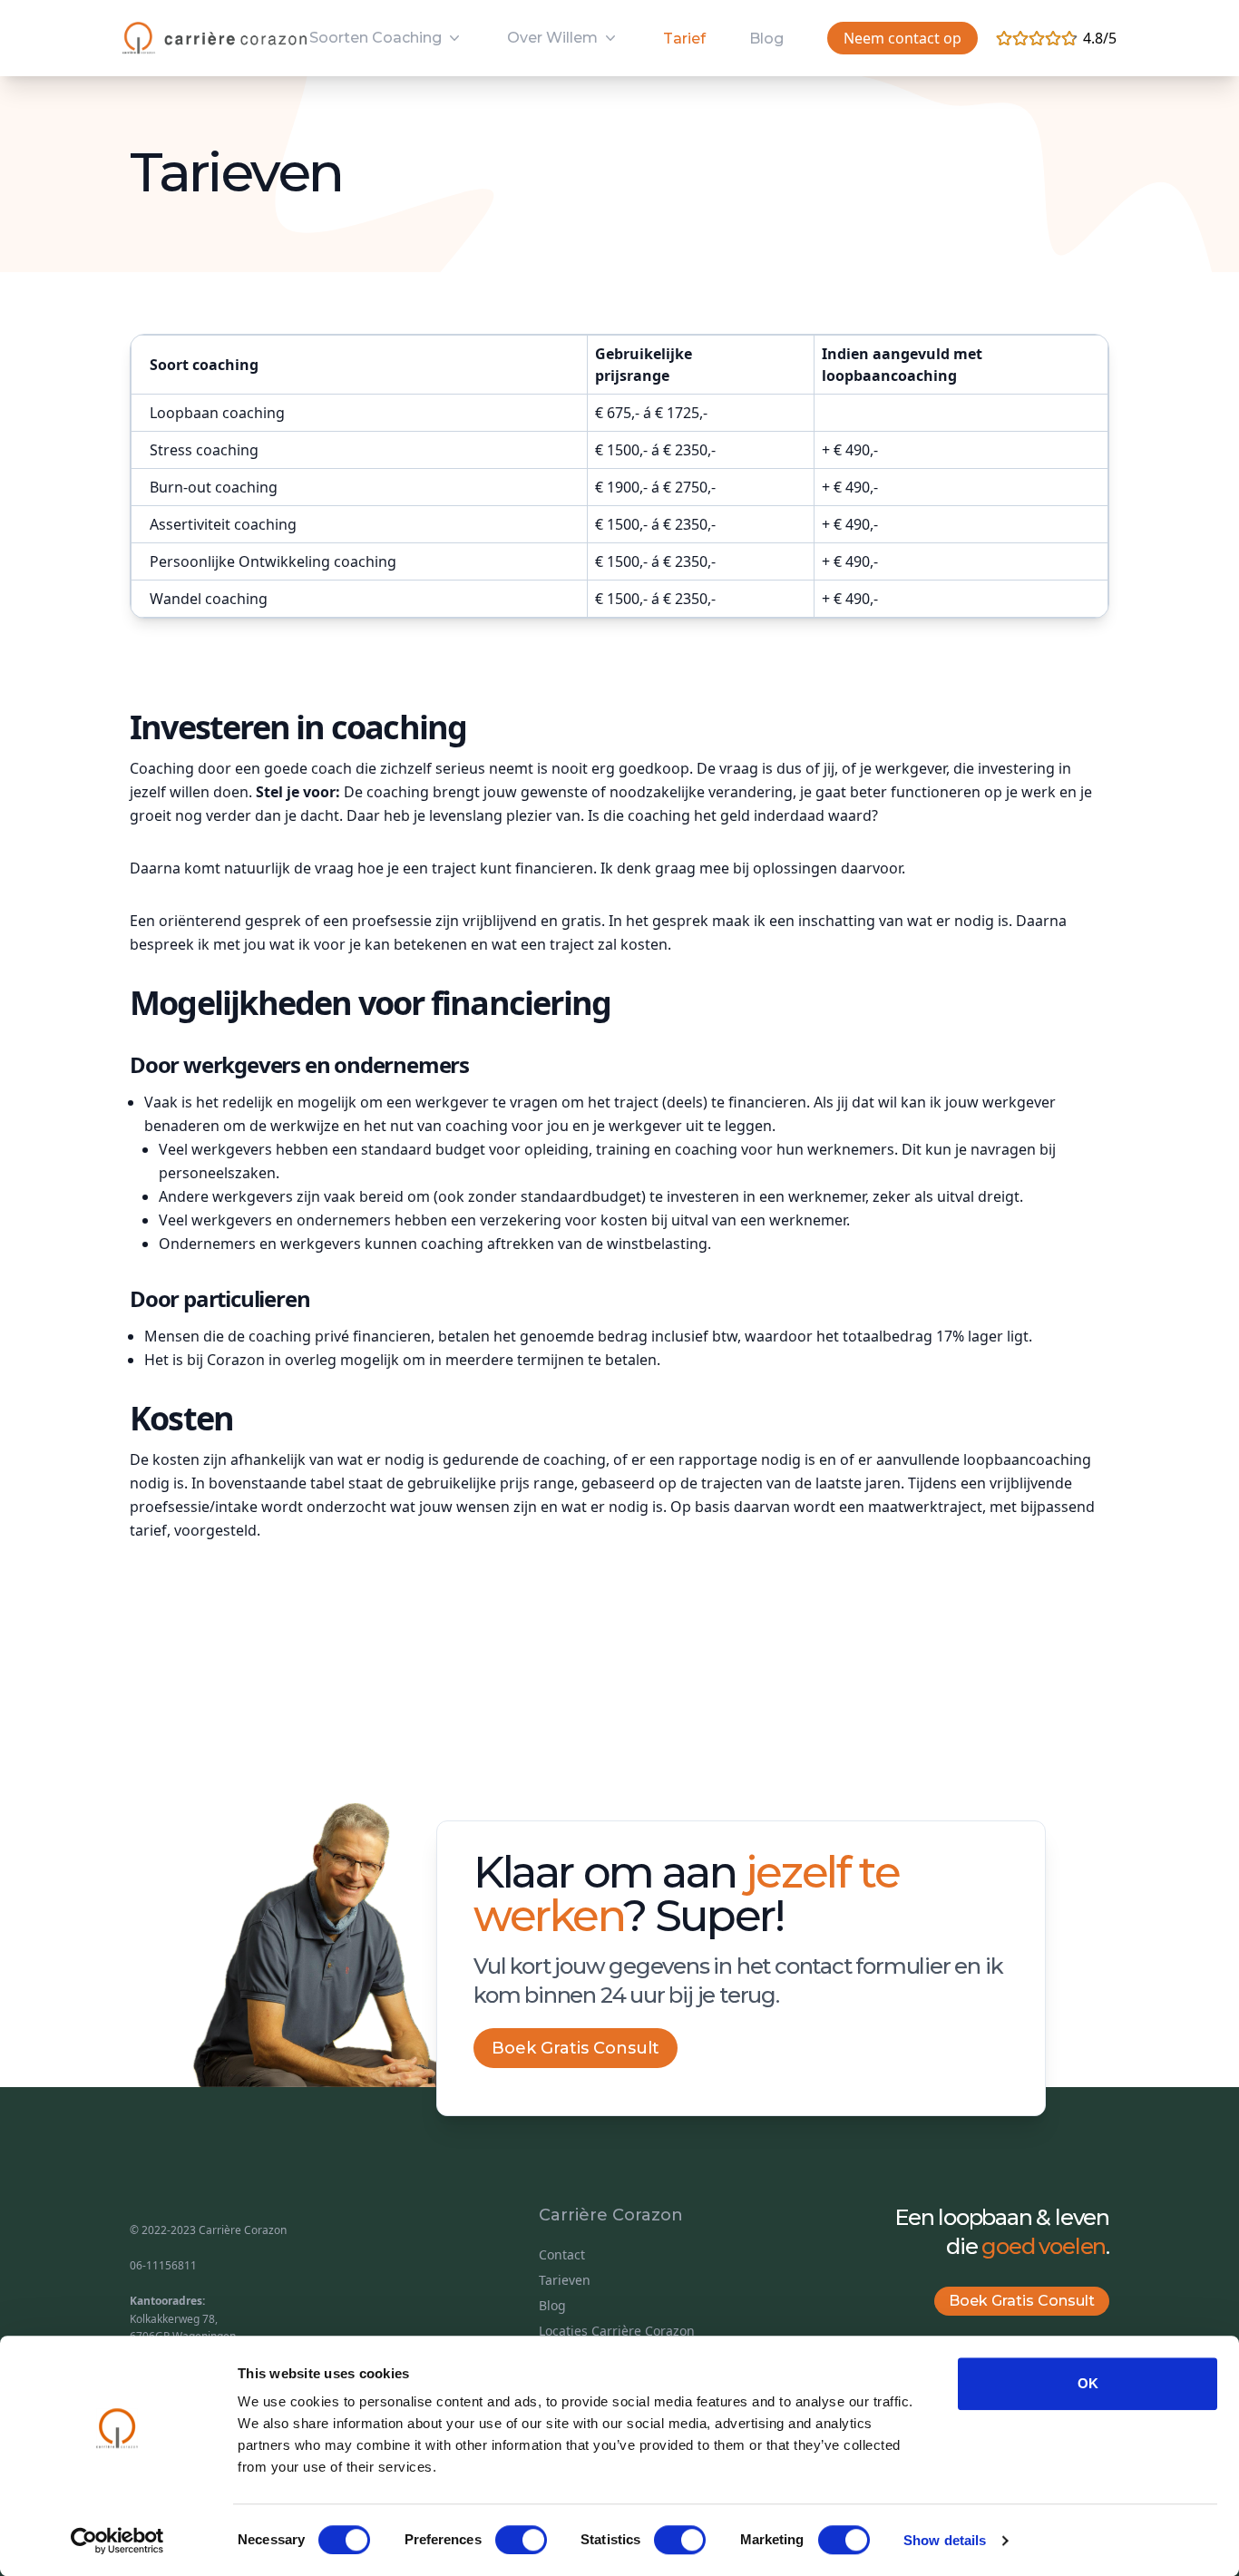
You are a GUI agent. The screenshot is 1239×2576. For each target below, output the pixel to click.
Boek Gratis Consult (576, 2048)
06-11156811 (163, 2265)
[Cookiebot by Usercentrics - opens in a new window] (117, 2541)
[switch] (521, 2540)
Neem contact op (902, 38)
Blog (766, 39)
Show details (945, 2540)
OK (1088, 2383)
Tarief (684, 39)
